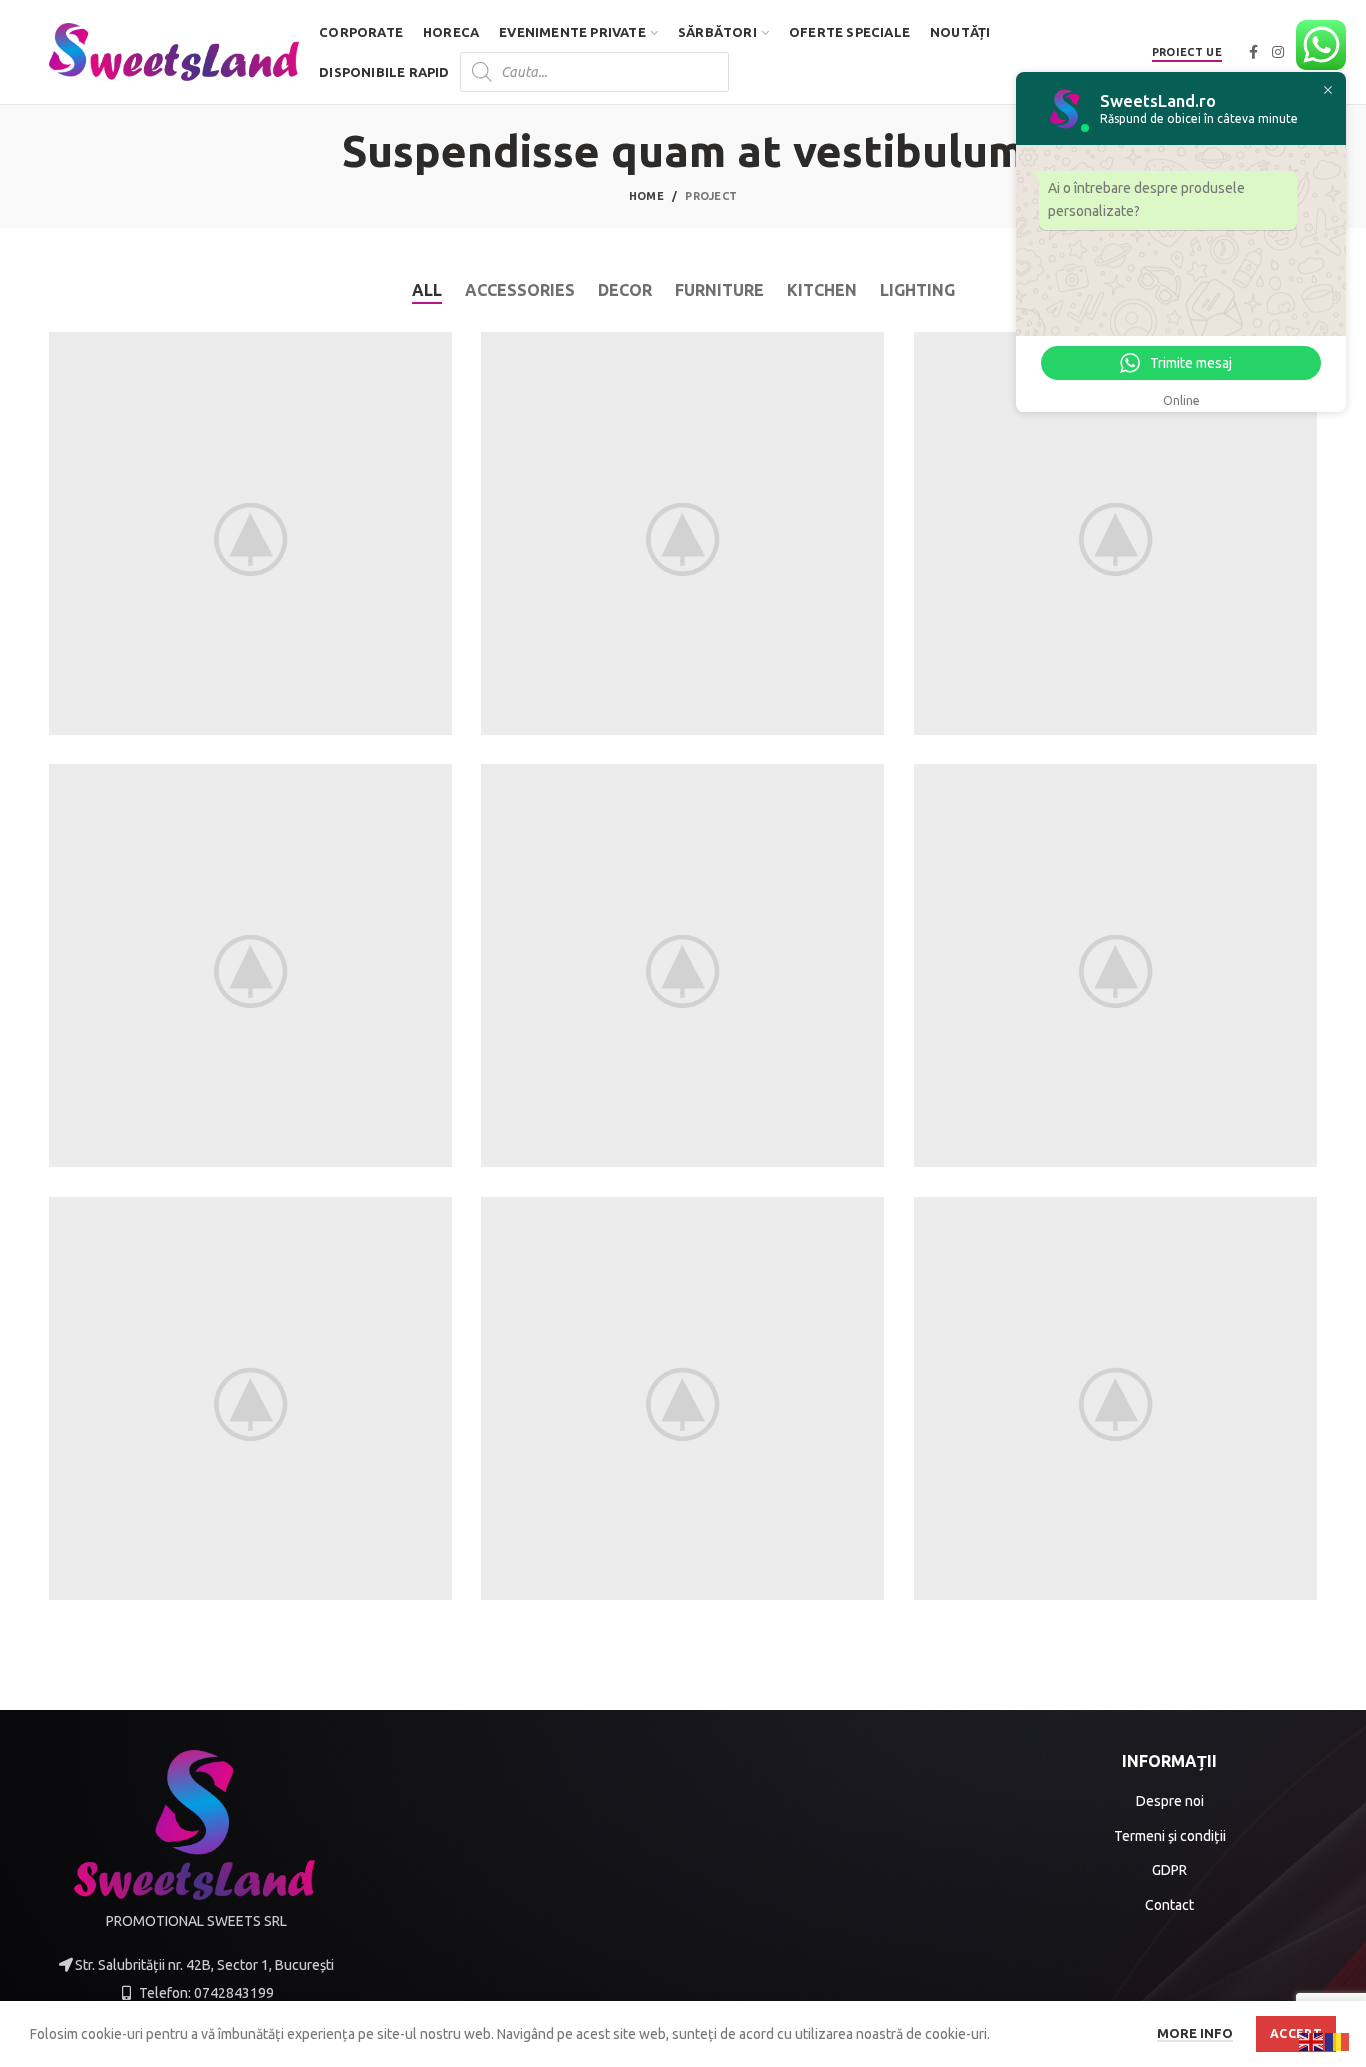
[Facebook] (1253, 52)
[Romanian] (1338, 2041)
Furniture (719, 290)
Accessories (520, 290)
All (427, 290)
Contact (1169, 1905)
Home (646, 196)
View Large (437, 347)
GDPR (1169, 1870)
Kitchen (822, 290)
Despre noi (1170, 1801)
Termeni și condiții (1170, 1836)
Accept (1296, 2033)
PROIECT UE (1187, 52)
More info (1195, 2033)
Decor (625, 290)
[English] (1312, 2041)
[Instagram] (1278, 52)
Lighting (917, 290)
